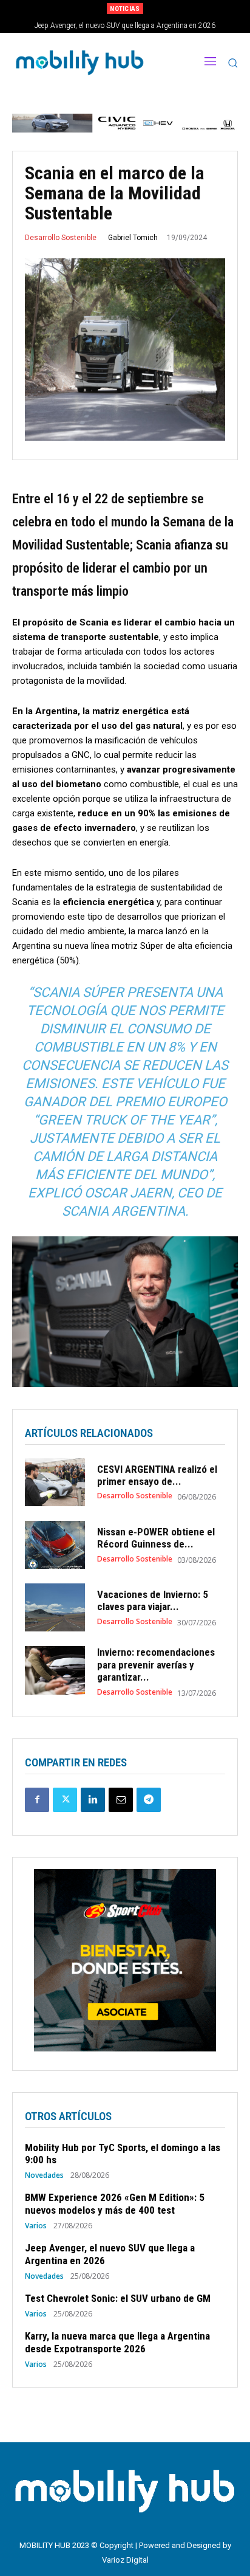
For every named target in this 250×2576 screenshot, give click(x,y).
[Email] (121, 1800)
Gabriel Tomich (133, 238)
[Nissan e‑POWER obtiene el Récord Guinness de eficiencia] (55, 1545)
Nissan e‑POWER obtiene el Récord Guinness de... (156, 1538)
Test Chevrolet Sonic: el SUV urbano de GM (127, 26)
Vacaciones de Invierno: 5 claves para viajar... (153, 1600)
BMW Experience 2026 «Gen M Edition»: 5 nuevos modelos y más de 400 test (115, 2203)
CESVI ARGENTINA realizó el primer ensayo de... (157, 1475)
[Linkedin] (93, 1800)
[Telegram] (149, 1800)
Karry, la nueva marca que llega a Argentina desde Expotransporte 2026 (117, 2342)
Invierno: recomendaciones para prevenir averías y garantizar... (156, 1665)
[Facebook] (37, 1800)
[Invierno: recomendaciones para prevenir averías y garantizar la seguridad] (55, 1670)
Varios (36, 2226)
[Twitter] (65, 1800)
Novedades (44, 2175)
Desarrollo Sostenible (61, 238)
